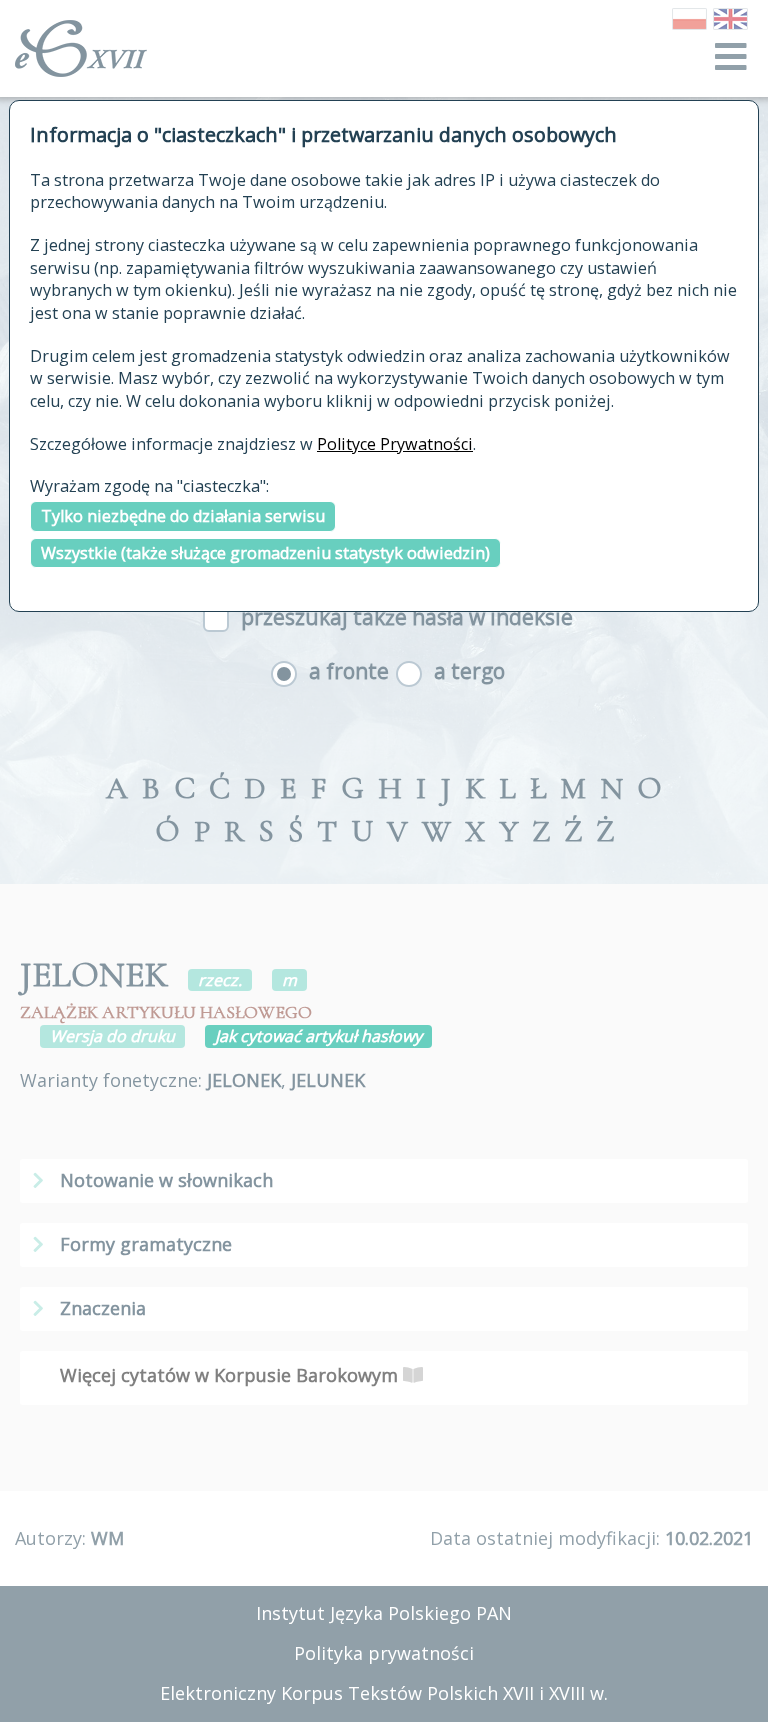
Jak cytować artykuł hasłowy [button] (318, 1036)
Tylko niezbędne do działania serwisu (183, 516)
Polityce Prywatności (395, 444)
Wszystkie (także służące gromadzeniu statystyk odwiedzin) (265, 553)
